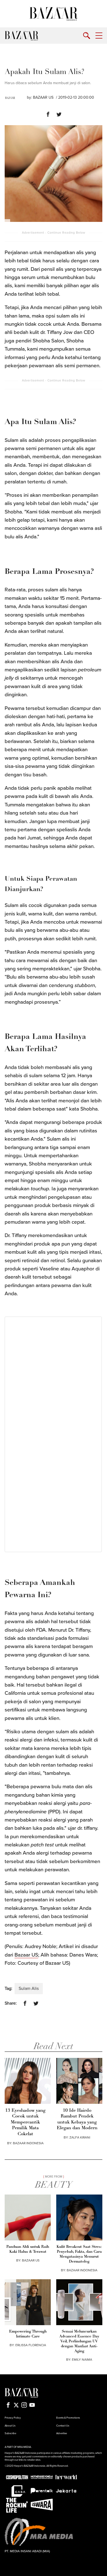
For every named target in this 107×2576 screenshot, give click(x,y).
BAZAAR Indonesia (28, 2143)
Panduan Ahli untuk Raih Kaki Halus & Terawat (28, 2249)
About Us (10, 2426)
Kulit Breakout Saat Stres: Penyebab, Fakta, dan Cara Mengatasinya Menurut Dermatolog (79, 2254)
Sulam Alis (29, 1988)
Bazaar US (26, 1955)
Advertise (62, 2433)
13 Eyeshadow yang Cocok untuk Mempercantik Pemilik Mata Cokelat (25, 2122)
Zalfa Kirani (80, 2137)
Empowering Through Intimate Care (28, 2334)
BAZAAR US (43, 97)
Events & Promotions (68, 2418)
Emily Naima (82, 2360)
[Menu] (99, 36)
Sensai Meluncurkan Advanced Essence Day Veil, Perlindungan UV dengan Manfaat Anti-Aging (79, 2341)
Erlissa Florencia (31, 2345)
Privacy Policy (13, 2418)
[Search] (87, 36)
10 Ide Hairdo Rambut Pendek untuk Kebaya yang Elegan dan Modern (77, 2119)
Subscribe (10, 2433)
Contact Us (63, 2426)
